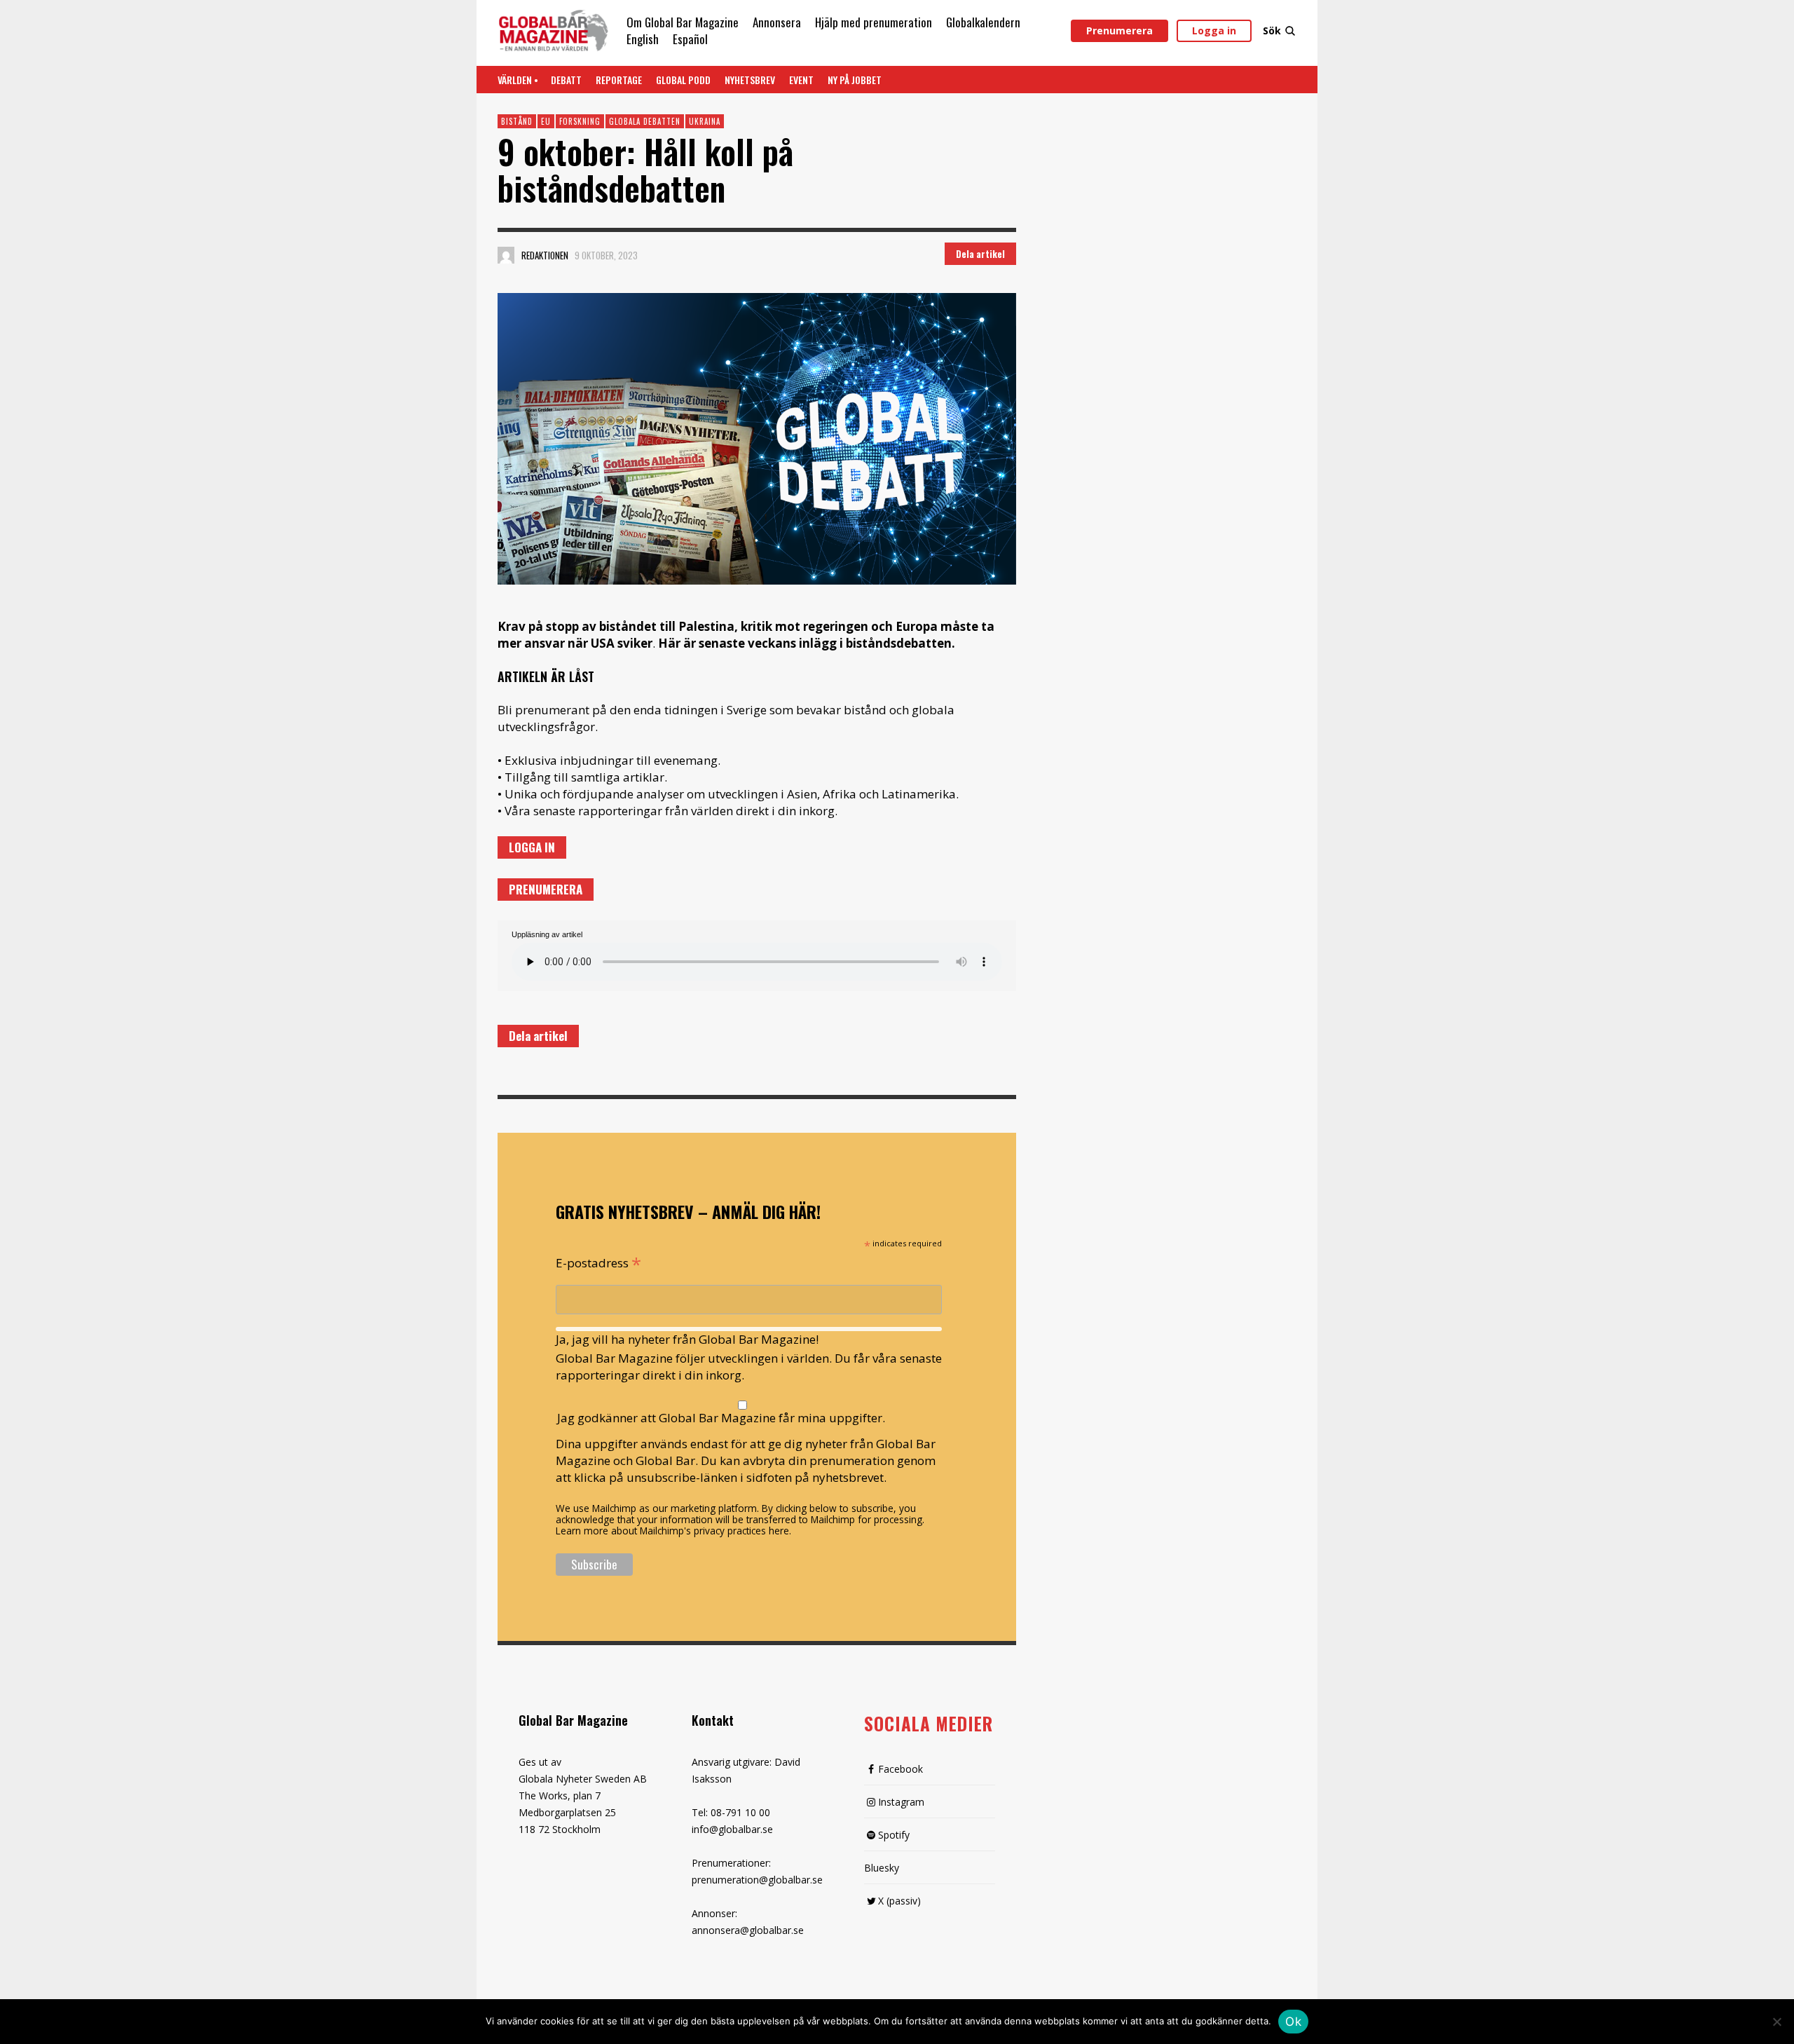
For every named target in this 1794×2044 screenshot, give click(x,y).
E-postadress (598, 1262)
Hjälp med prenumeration (874, 22)
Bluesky (882, 1868)
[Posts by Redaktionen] (506, 255)
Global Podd (683, 80)
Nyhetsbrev (750, 80)
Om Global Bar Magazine (683, 22)
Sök (1272, 30)
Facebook (901, 1769)
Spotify (894, 1835)
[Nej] (1776, 2023)
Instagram (901, 1802)
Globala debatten (645, 121)
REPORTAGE (619, 80)
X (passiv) (899, 1901)
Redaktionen (545, 255)
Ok (1293, 2022)
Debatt (566, 80)
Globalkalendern (983, 22)
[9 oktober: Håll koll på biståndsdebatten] (757, 439)
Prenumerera (1119, 30)
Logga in (1214, 30)
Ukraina (705, 121)
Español (690, 39)
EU (546, 121)
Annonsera (777, 22)
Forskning (580, 121)
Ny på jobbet (855, 80)
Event (801, 80)
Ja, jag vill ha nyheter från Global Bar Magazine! (687, 1339)
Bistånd (517, 121)
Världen (515, 80)
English (643, 39)
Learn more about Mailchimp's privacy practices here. (673, 1531)
